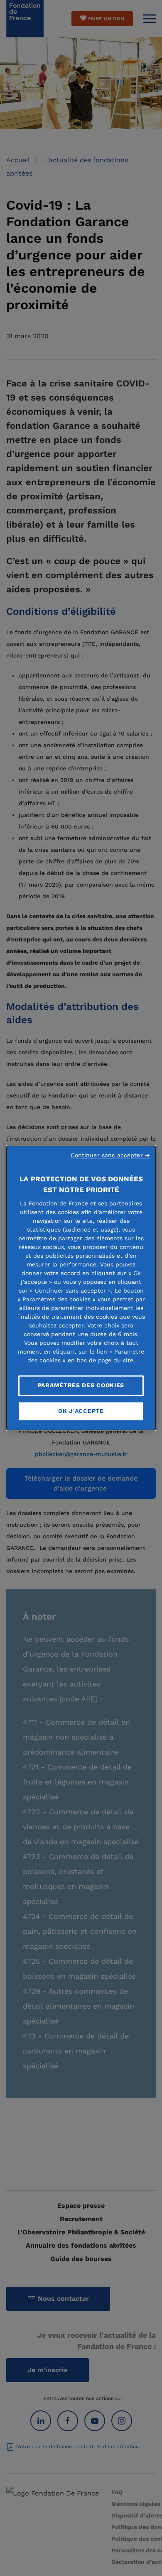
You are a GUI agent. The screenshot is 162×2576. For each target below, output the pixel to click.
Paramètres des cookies (81, 1385)
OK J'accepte (81, 1411)
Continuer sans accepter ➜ (110, 1155)
